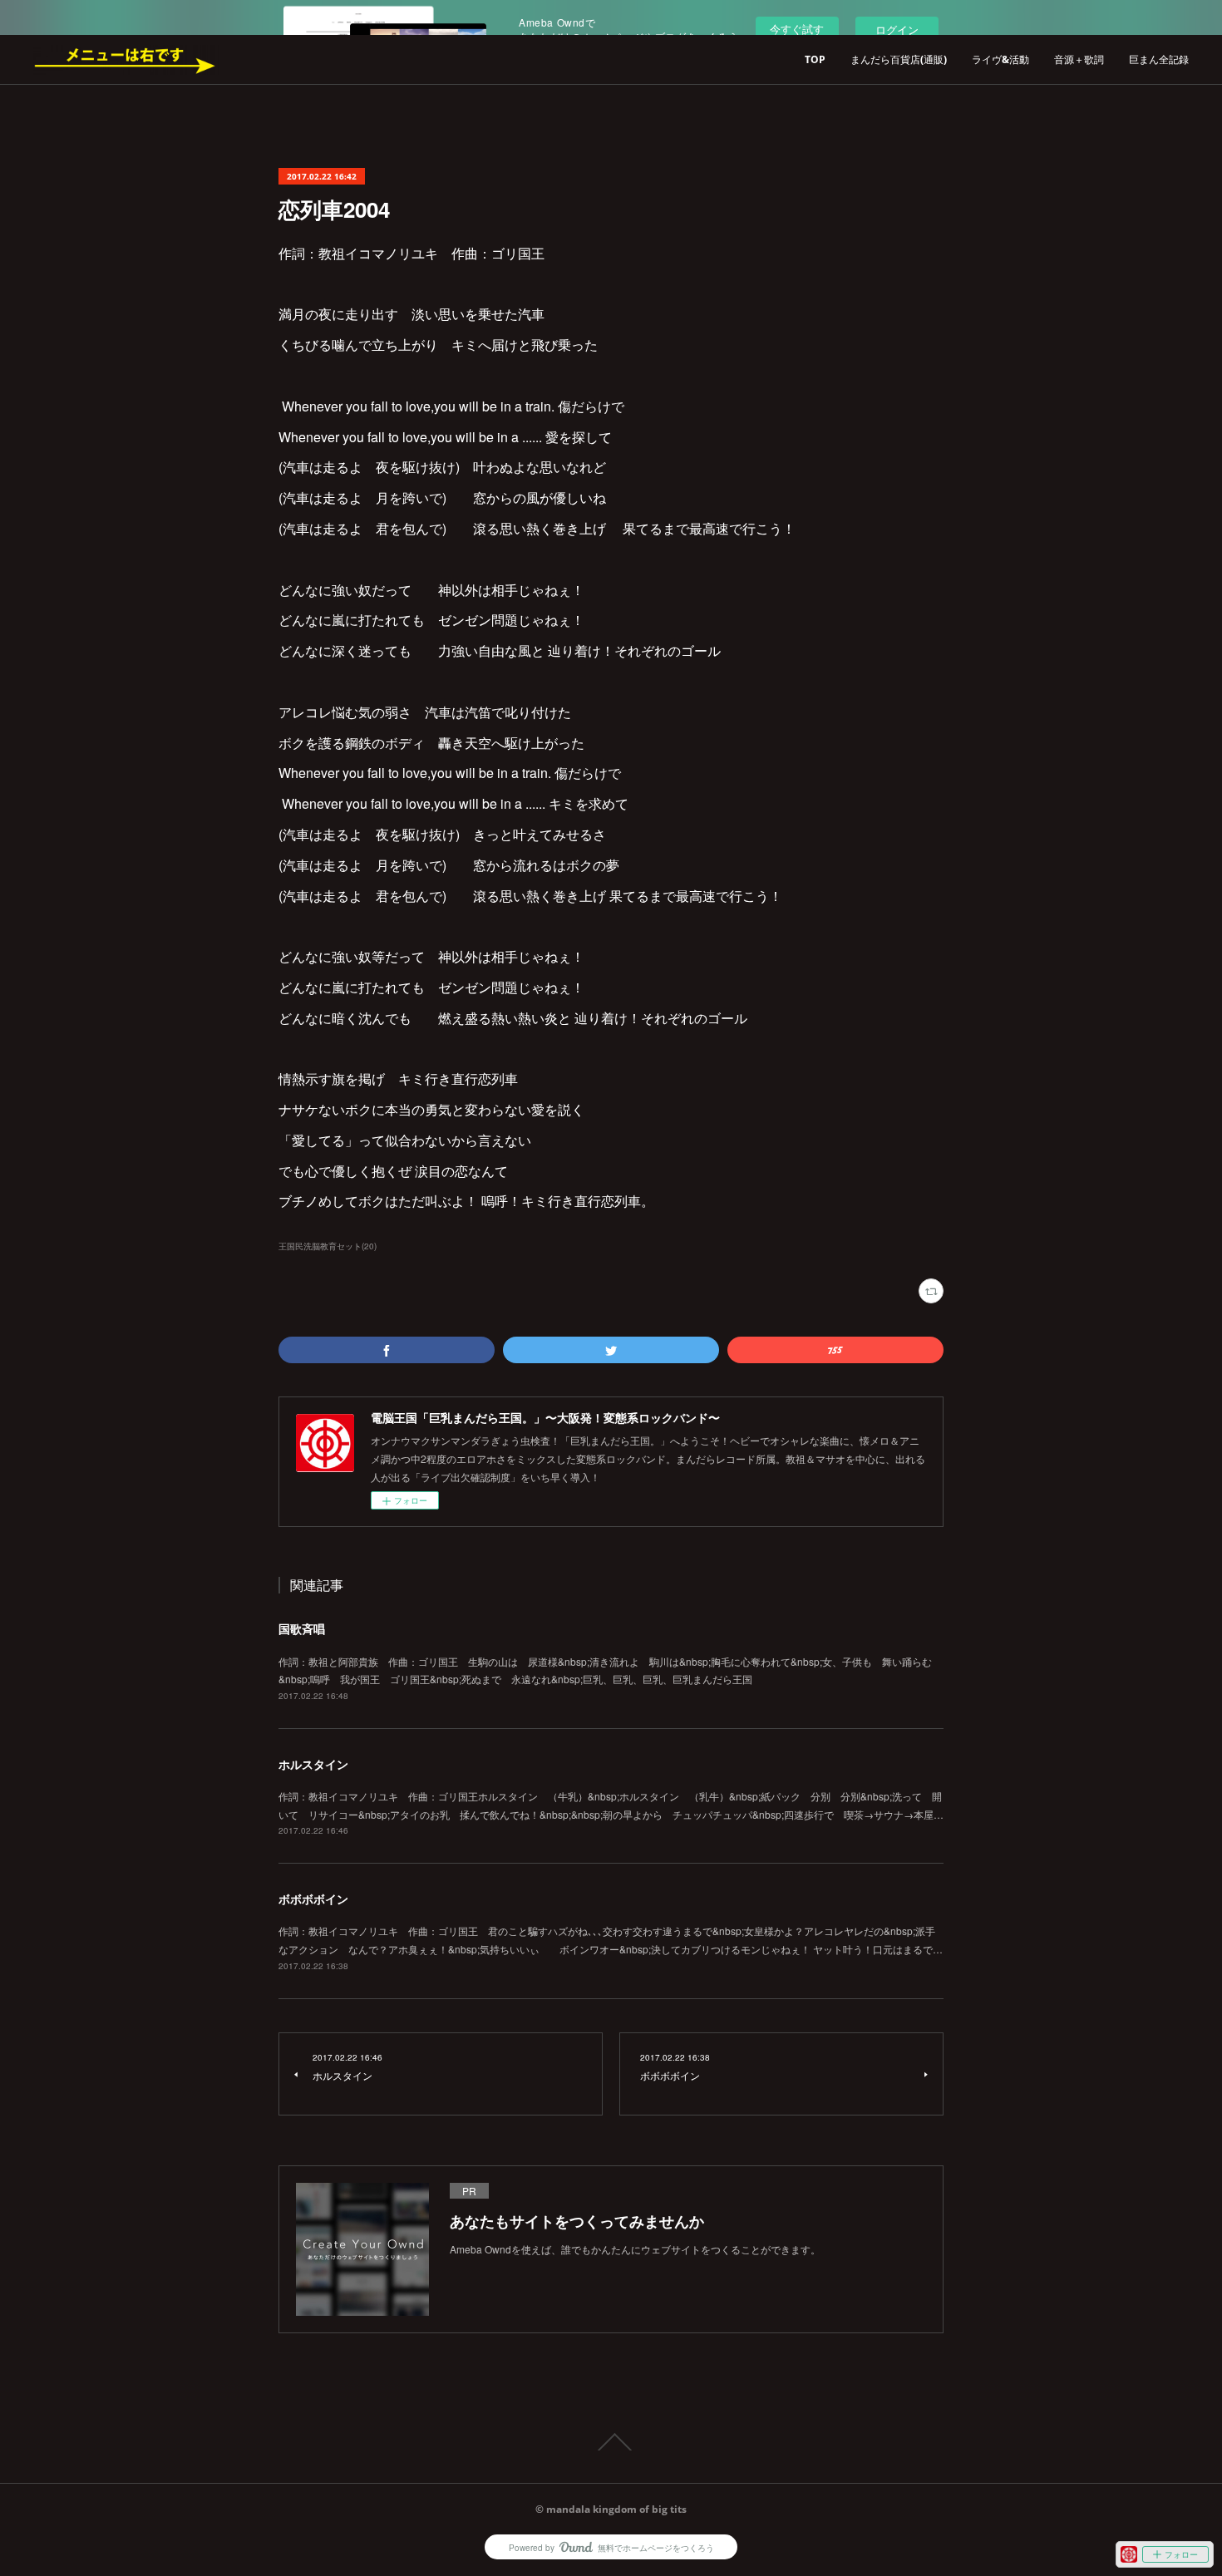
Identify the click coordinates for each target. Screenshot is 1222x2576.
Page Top (611, 2442)
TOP (815, 59)
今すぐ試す (797, 29)
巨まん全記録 (1159, 59)
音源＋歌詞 (1079, 59)
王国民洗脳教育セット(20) (328, 1246)
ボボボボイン (313, 1899)
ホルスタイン (313, 1764)
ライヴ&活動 (1000, 59)
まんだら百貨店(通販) (899, 59)
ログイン (897, 30)
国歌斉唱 (302, 1628)
